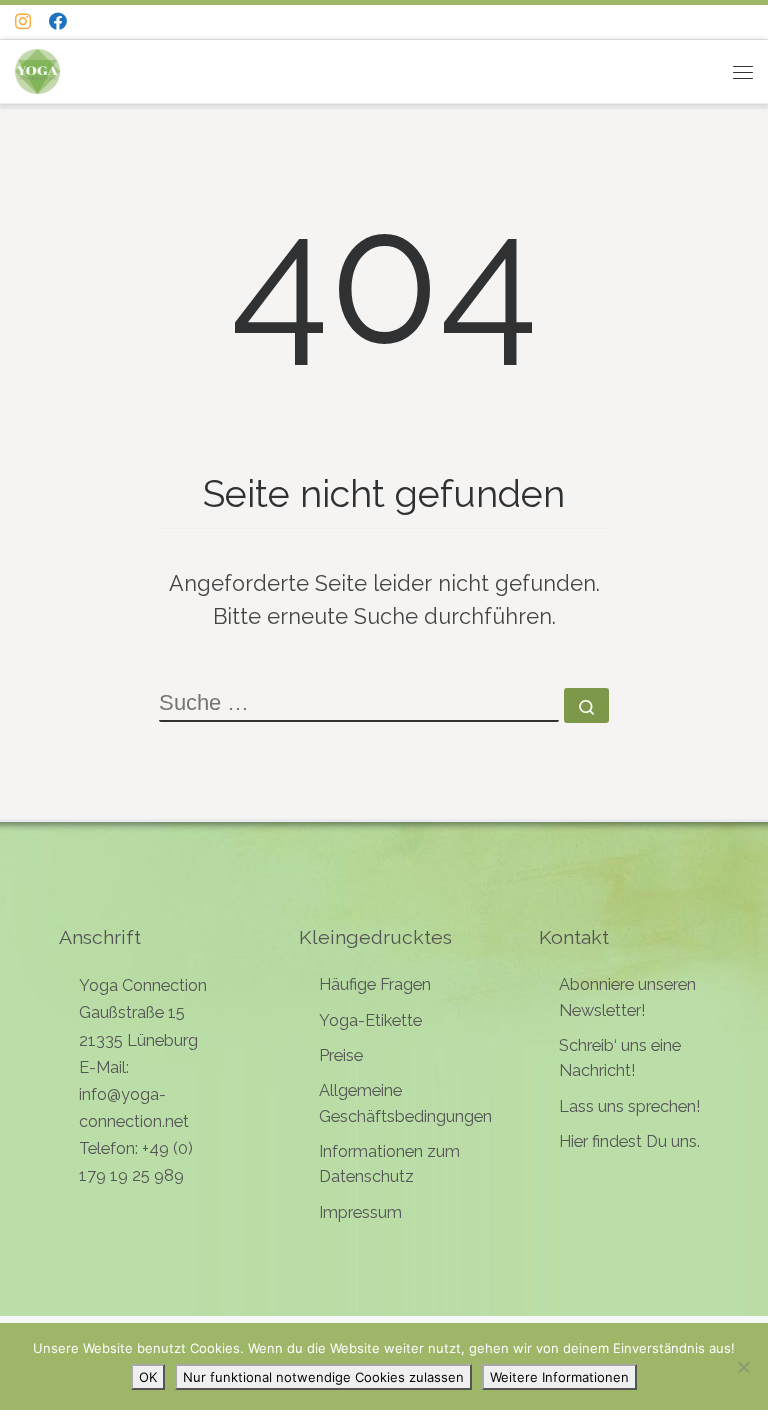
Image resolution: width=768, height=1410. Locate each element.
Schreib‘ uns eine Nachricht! (620, 1058)
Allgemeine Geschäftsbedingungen (405, 1103)
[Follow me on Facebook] (58, 22)
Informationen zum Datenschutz (389, 1164)
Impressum (360, 1212)
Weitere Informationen (559, 1377)
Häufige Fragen (375, 984)
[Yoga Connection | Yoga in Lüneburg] (37, 69)
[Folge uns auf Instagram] (23, 22)
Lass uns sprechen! (629, 1106)
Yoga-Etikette (370, 1020)
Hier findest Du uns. (629, 1141)
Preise (341, 1055)
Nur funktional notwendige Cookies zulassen (323, 1377)
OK (148, 1377)
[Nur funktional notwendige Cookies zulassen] (743, 1367)
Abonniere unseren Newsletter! (627, 997)
